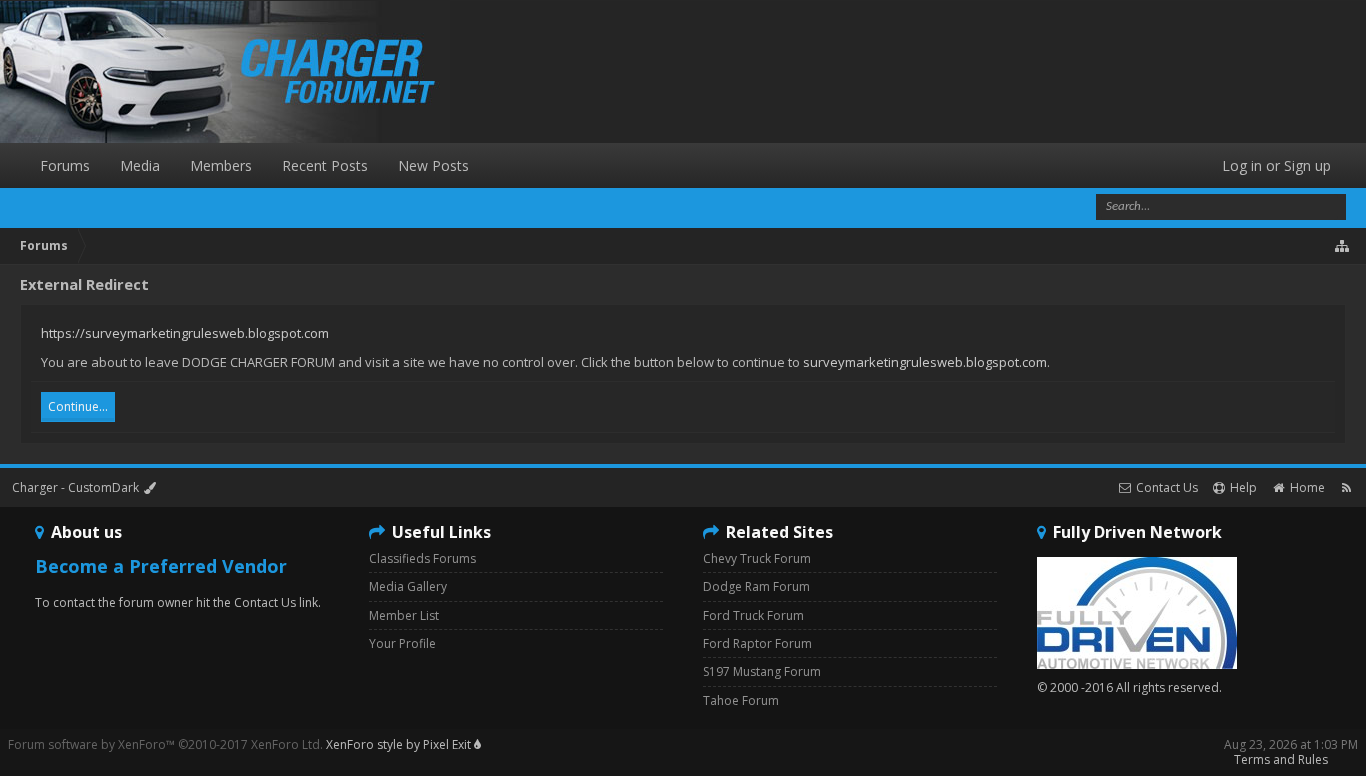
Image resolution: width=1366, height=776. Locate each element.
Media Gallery (408, 586)
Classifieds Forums (422, 558)
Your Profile (402, 643)
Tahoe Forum (741, 700)
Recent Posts (325, 165)
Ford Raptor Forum (757, 643)
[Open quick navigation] (1343, 246)
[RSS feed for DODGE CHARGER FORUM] (1346, 487)
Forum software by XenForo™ (165, 744)
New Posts (433, 165)
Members (221, 165)
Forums (65, 165)
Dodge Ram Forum (756, 586)
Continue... (78, 406)
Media (140, 165)
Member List (404, 615)
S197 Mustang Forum (762, 671)
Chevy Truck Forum (757, 558)
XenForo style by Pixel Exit (400, 744)
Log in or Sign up (1276, 165)
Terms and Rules (1281, 759)
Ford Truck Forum (753, 615)
